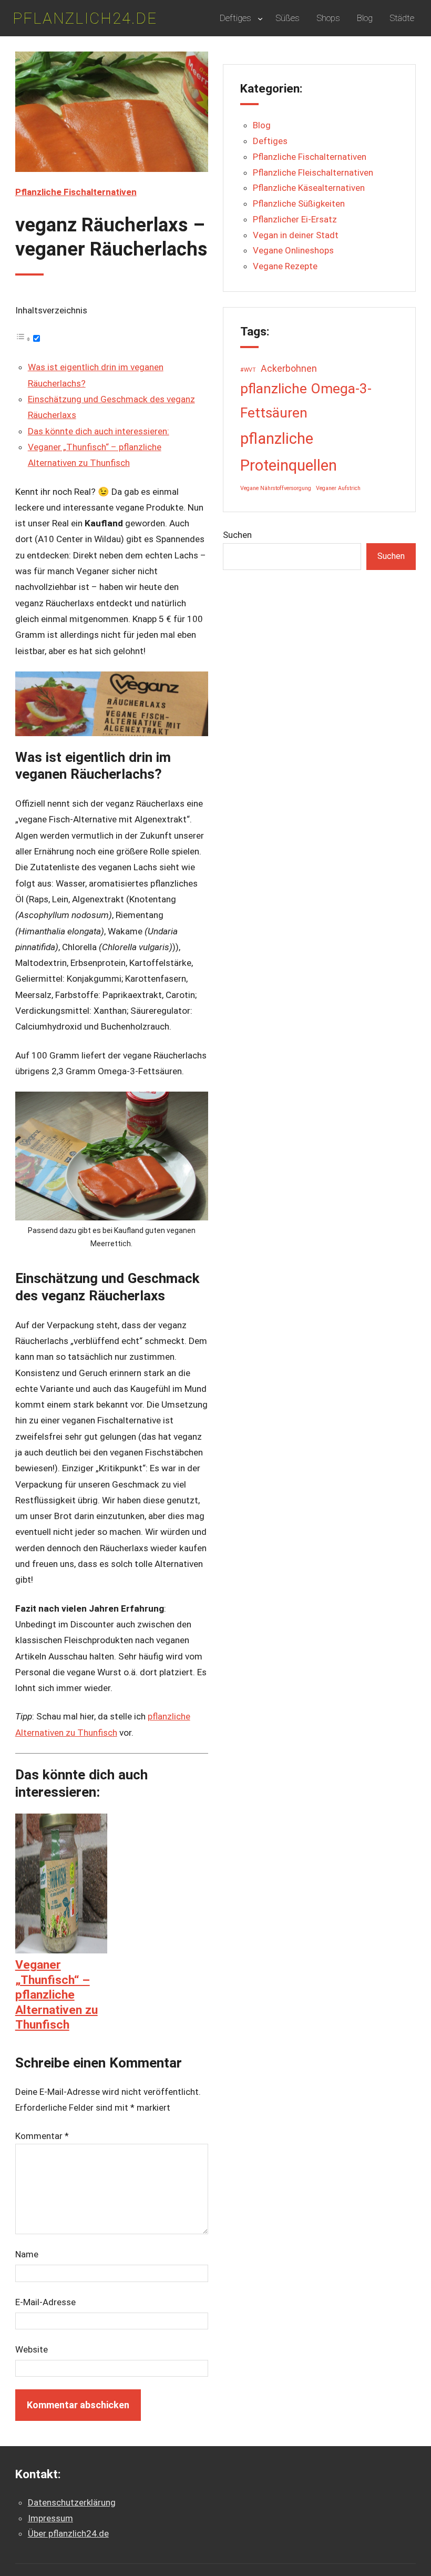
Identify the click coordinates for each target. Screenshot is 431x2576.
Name (27, 2254)
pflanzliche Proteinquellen (289, 452)
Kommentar (42, 2136)
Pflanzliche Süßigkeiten (299, 203)
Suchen (237, 535)
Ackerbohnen (289, 369)
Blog (262, 125)
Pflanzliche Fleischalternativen (313, 172)
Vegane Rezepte (285, 266)
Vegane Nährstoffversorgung (276, 488)
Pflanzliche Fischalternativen (76, 192)
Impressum (50, 2518)
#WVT (248, 370)
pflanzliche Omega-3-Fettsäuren (306, 401)
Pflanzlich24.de (85, 18)
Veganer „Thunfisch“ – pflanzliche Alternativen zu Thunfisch (57, 1995)
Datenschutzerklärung (72, 2502)
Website (32, 2349)
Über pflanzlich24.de (68, 2533)
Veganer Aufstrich (338, 488)
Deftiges (270, 141)
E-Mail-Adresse (45, 2302)
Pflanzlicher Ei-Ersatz (295, 219)
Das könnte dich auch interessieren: (99, 431)
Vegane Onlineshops (293, 250)
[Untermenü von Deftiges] (260, 18)
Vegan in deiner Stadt (296, 235)
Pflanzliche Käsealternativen (309, 188)
